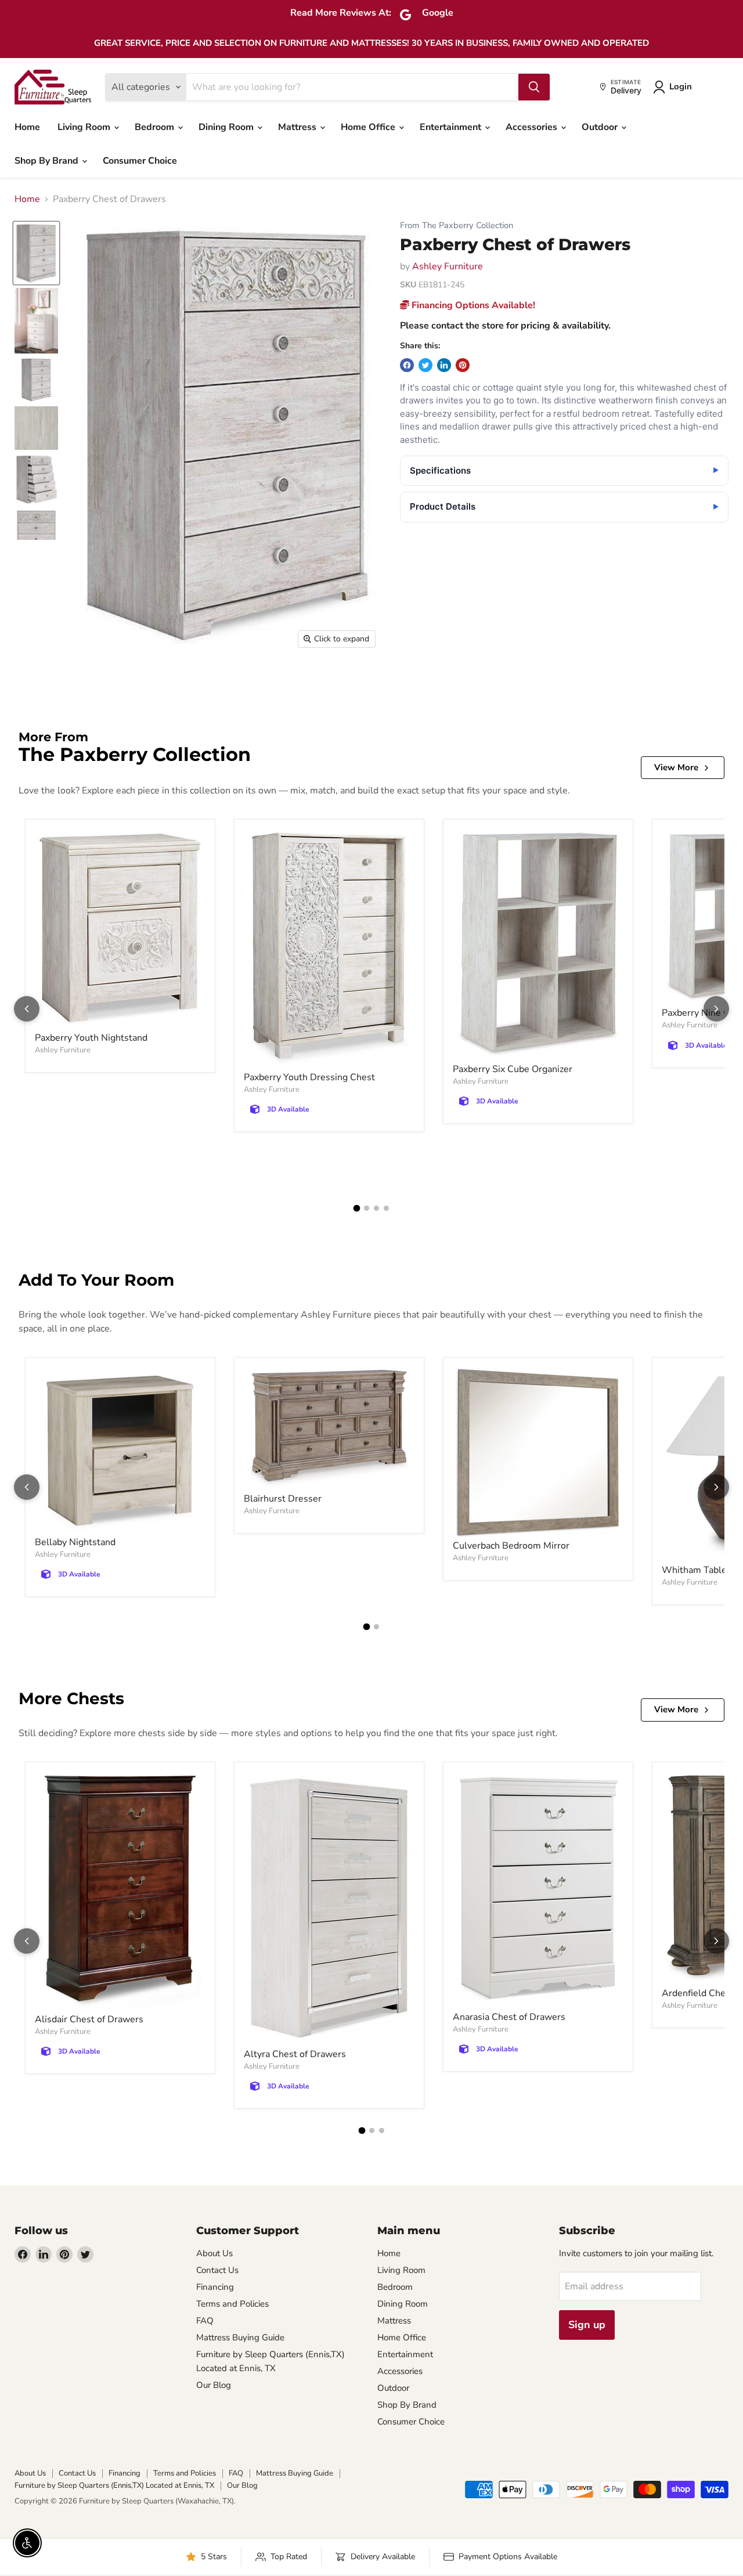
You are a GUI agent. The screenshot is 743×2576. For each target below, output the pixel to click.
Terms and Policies (232, 2304)
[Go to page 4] (386, 1208)
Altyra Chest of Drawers (295, 2054)
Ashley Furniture (448, 266)
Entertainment (452, 127)
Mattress (298, 127)
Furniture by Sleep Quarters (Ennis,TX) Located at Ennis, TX (114, 2485)
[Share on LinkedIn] (444, 365)
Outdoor (601, 127)
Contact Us (217, 2270)
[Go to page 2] (367, 1208)
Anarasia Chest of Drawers (509, 2017)
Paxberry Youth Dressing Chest (309, 1077)
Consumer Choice (140, 161)
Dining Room (227, 127)
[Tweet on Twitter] (425, 365)
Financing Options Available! (472, 305)
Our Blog (214, 2385)
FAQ (205, 2321)
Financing (215, 2287)
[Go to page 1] (357, 1208)
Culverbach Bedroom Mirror (511, 1546)
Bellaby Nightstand (75, 1542)
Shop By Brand (48, 161)
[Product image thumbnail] (36, 321)
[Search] (534, 87)
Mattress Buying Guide (240, 2337)
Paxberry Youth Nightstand (91, 1038)
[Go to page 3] (376, 1208)
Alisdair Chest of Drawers (89, 2019)
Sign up (587, 2325)
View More (676, 767)
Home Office (369, 127)
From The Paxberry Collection (457, 226)
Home (27, 127)
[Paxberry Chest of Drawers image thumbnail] (36, 253)
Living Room (85, 127)
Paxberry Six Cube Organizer (513, 1069)
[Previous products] (27, 1009)
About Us (214, 2253)
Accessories (533, 127)
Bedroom (156, 127)
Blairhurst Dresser (283, 1499)
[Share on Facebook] (407, 365)
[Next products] (716, 1009)
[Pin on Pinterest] (463, 365)
